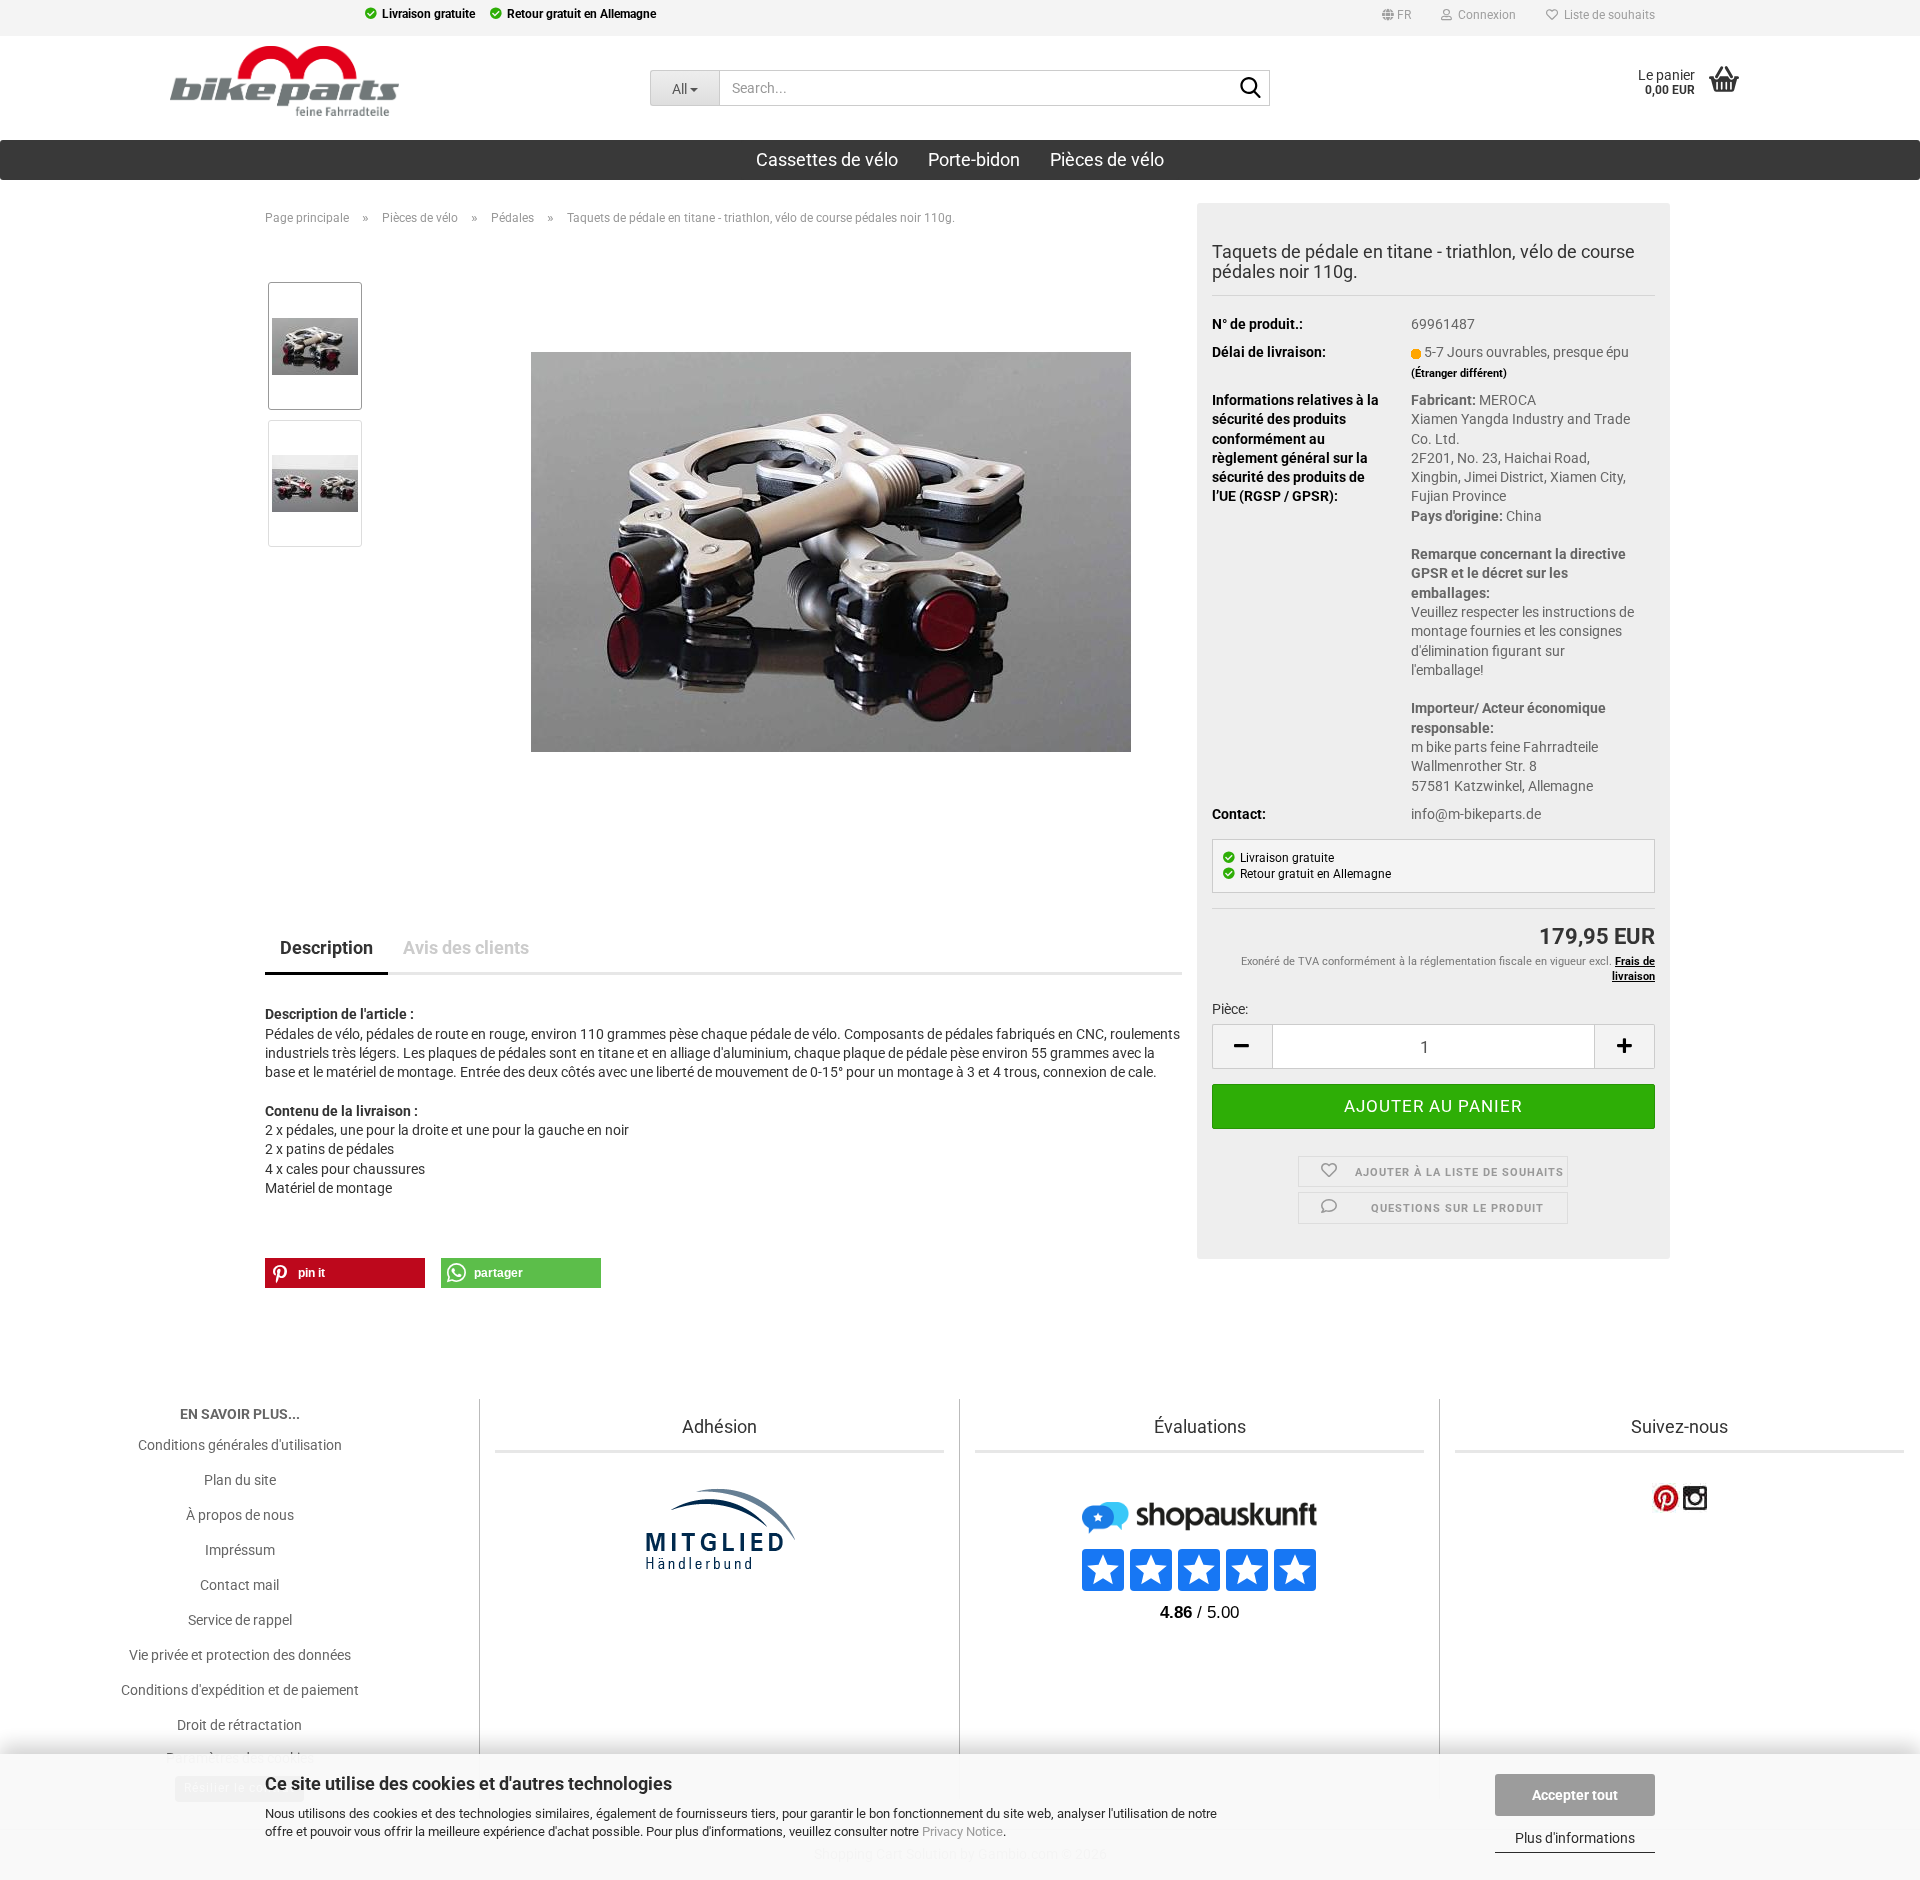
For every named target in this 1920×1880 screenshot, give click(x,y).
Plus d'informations (1575, 1838)
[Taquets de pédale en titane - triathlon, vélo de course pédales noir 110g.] (831, 551)
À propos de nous (240, 1515)
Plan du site (240, 1480)
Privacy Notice (962, 1831)
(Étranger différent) (1459, 373)
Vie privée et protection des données (240, 1655)
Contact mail (239, 1585)
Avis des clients (466, 947)
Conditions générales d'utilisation (240, 1445)
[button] (1396, 18)
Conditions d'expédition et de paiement (240, 1690)
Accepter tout (1575, 1795)
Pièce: (1230, 1009)
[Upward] (55, 1740)
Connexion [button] (1484, 15)
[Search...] (1251, 89)
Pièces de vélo (1107, 159)
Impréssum (240, 1550)
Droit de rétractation (239, 1725)
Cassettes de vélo (827, 159)
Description (326, 947)
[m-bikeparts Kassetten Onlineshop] (310, 81)
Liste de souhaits (1606, 15)
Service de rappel (240, 1620)
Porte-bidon (974, 159)
